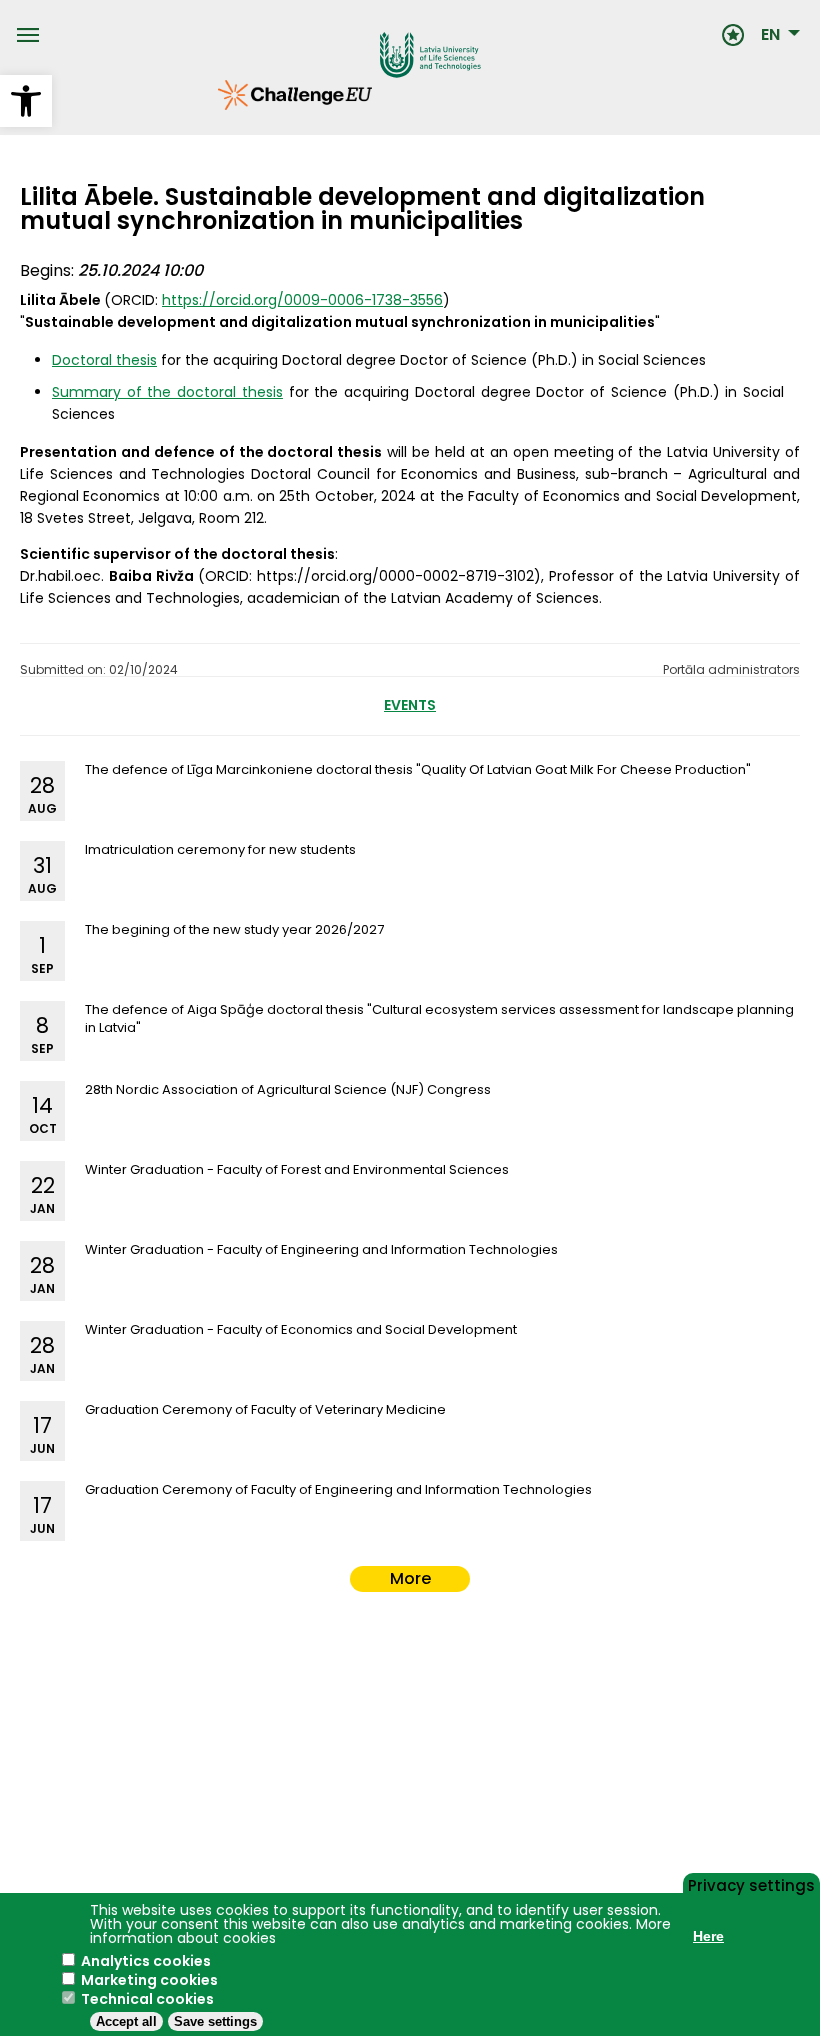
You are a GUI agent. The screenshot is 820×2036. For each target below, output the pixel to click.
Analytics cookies (146, 1961)
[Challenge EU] (217, 105)
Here (708, 1936)
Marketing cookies (149, 1980)
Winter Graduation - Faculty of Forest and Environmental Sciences (297, 1169)
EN (770, 35)
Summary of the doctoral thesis (167, 392)
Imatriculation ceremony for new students (220, 849)
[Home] (380, 35)
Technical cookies (147, 1999)
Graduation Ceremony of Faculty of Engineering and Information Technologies (338, 1489)
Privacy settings (751, 1884)
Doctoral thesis (104, 360)
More (410, 1578)
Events (410, 705)
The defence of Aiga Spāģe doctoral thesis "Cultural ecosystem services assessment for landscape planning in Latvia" (439, 1018)
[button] (26, 101)
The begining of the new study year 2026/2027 (234, 929)
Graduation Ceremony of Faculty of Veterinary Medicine (265, 1409)
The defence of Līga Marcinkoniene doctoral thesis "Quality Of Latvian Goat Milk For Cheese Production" (418, 769)
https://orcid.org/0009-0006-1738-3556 (302, 300)
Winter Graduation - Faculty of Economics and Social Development (301, 1329)
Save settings (215, 2021)
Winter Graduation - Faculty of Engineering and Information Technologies (321, 1249)
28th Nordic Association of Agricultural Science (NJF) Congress (288, 1089)
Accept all (126, 2021)
